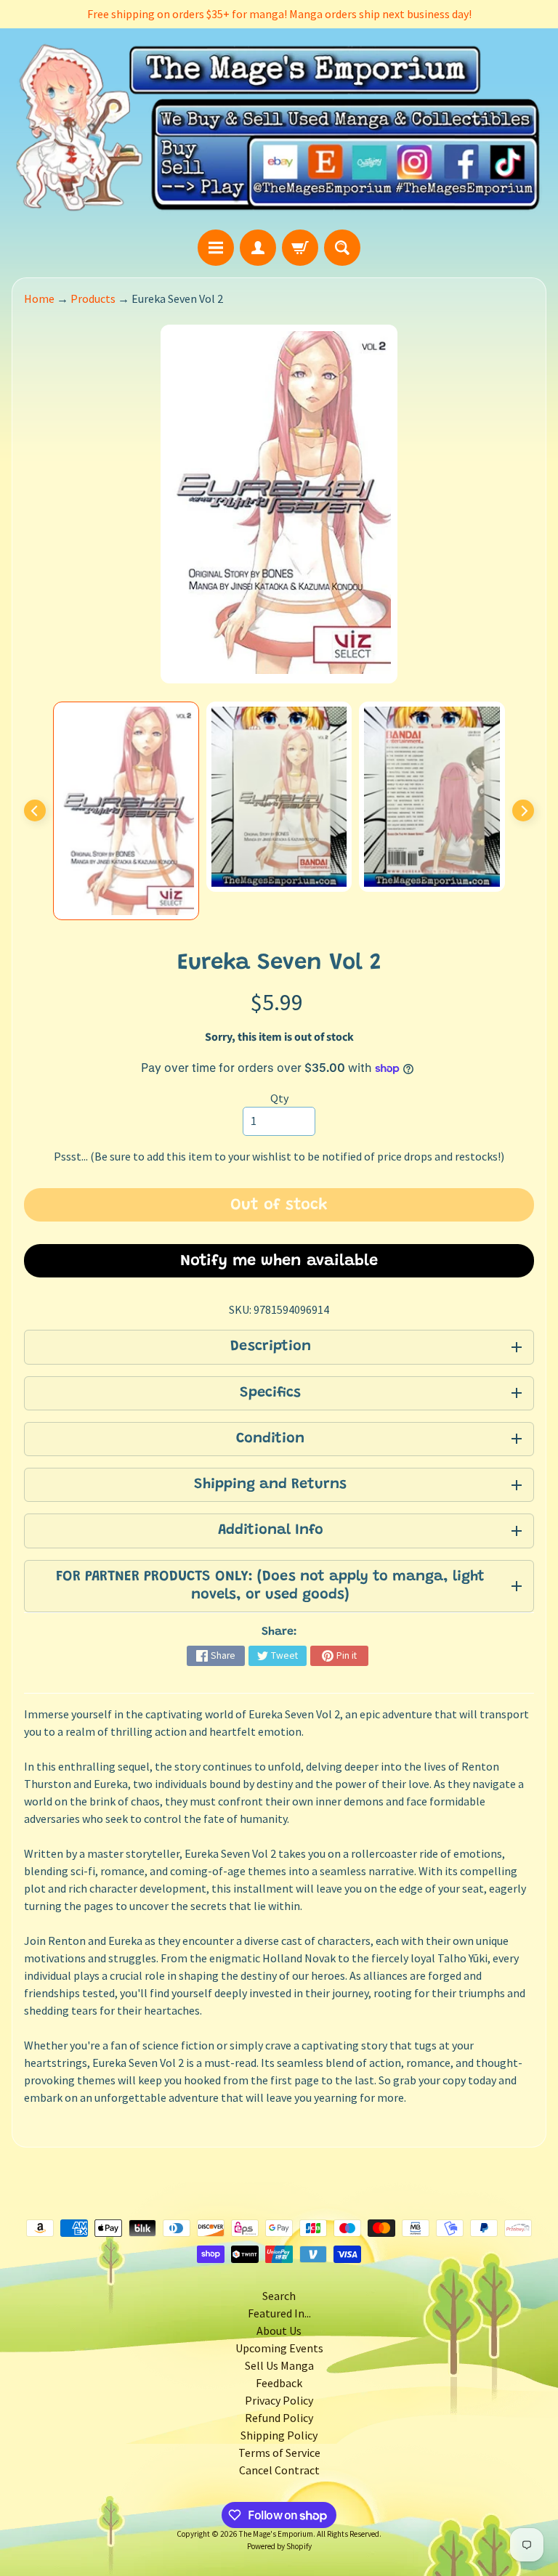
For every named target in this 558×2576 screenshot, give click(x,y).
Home (39, 298)
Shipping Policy (279, 2435)
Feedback (279, 2383)
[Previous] (35, 810)
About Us (279, 2331)
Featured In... (279, 2313)
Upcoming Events (279, 2348)
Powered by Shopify (279, 2546)
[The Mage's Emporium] (279, 129)
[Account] (258, 248)
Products (93, 298)
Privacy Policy (279, 2400)
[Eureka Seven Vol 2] (126, 811)
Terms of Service (279, 2453)
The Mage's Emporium (276, 2534)
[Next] (523, 810)
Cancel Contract (279, 2470)
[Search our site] (342, 248)
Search (279, 2296)
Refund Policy (279, 2418)
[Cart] (300, 248)
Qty (279, 1098)
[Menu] (216, 248)
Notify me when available (279, 1261)
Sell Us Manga (279, 2365)
